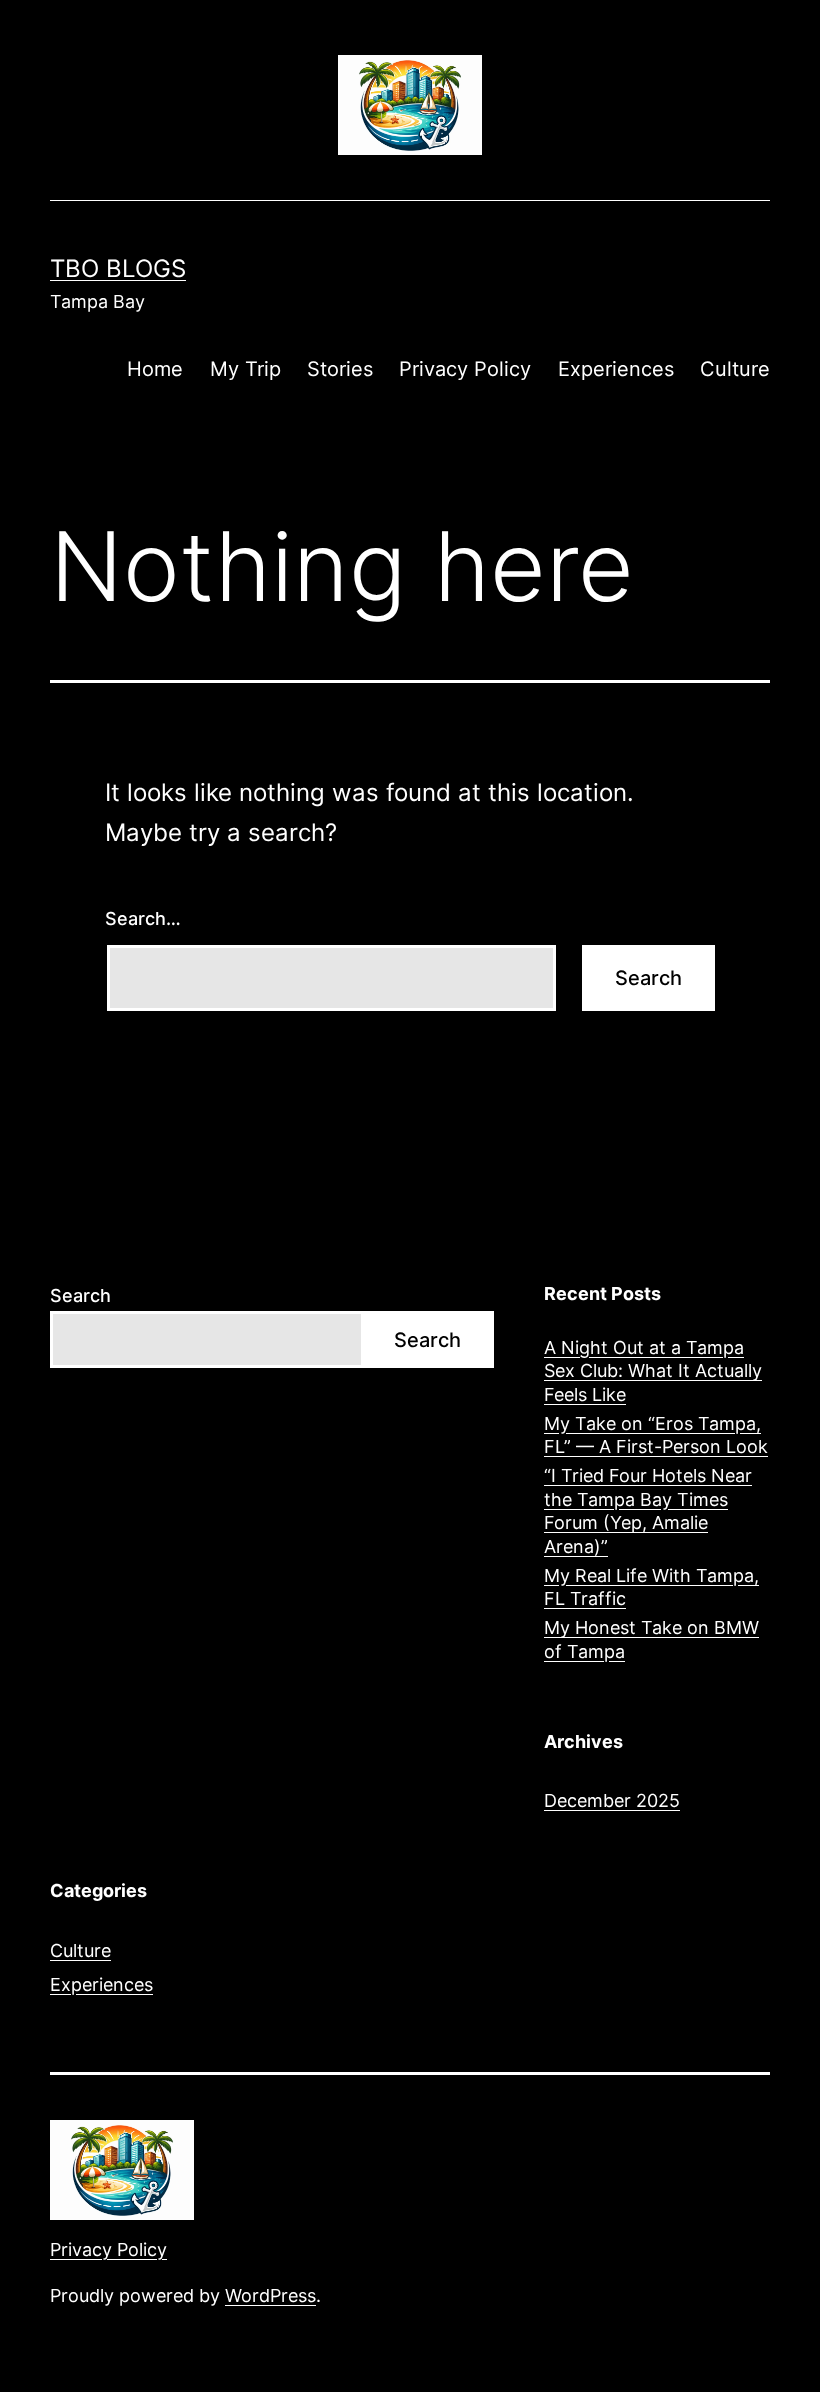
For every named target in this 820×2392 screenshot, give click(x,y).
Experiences (616, 369)
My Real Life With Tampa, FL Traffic (651, 1587)
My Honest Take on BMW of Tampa (651, 1639)
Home (155, 369)
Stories (340, 369)
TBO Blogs (118, 268)
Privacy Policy (465, 369)
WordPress (270, 2295)
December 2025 (612, 1800)
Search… (143, 918)
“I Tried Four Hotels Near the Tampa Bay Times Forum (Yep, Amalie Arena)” (648, 1510)
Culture (735, 369)
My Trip (245, 369)
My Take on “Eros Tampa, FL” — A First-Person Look (656, 1435)
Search (80, 1295)
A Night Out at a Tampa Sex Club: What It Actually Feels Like (653, 1371)
